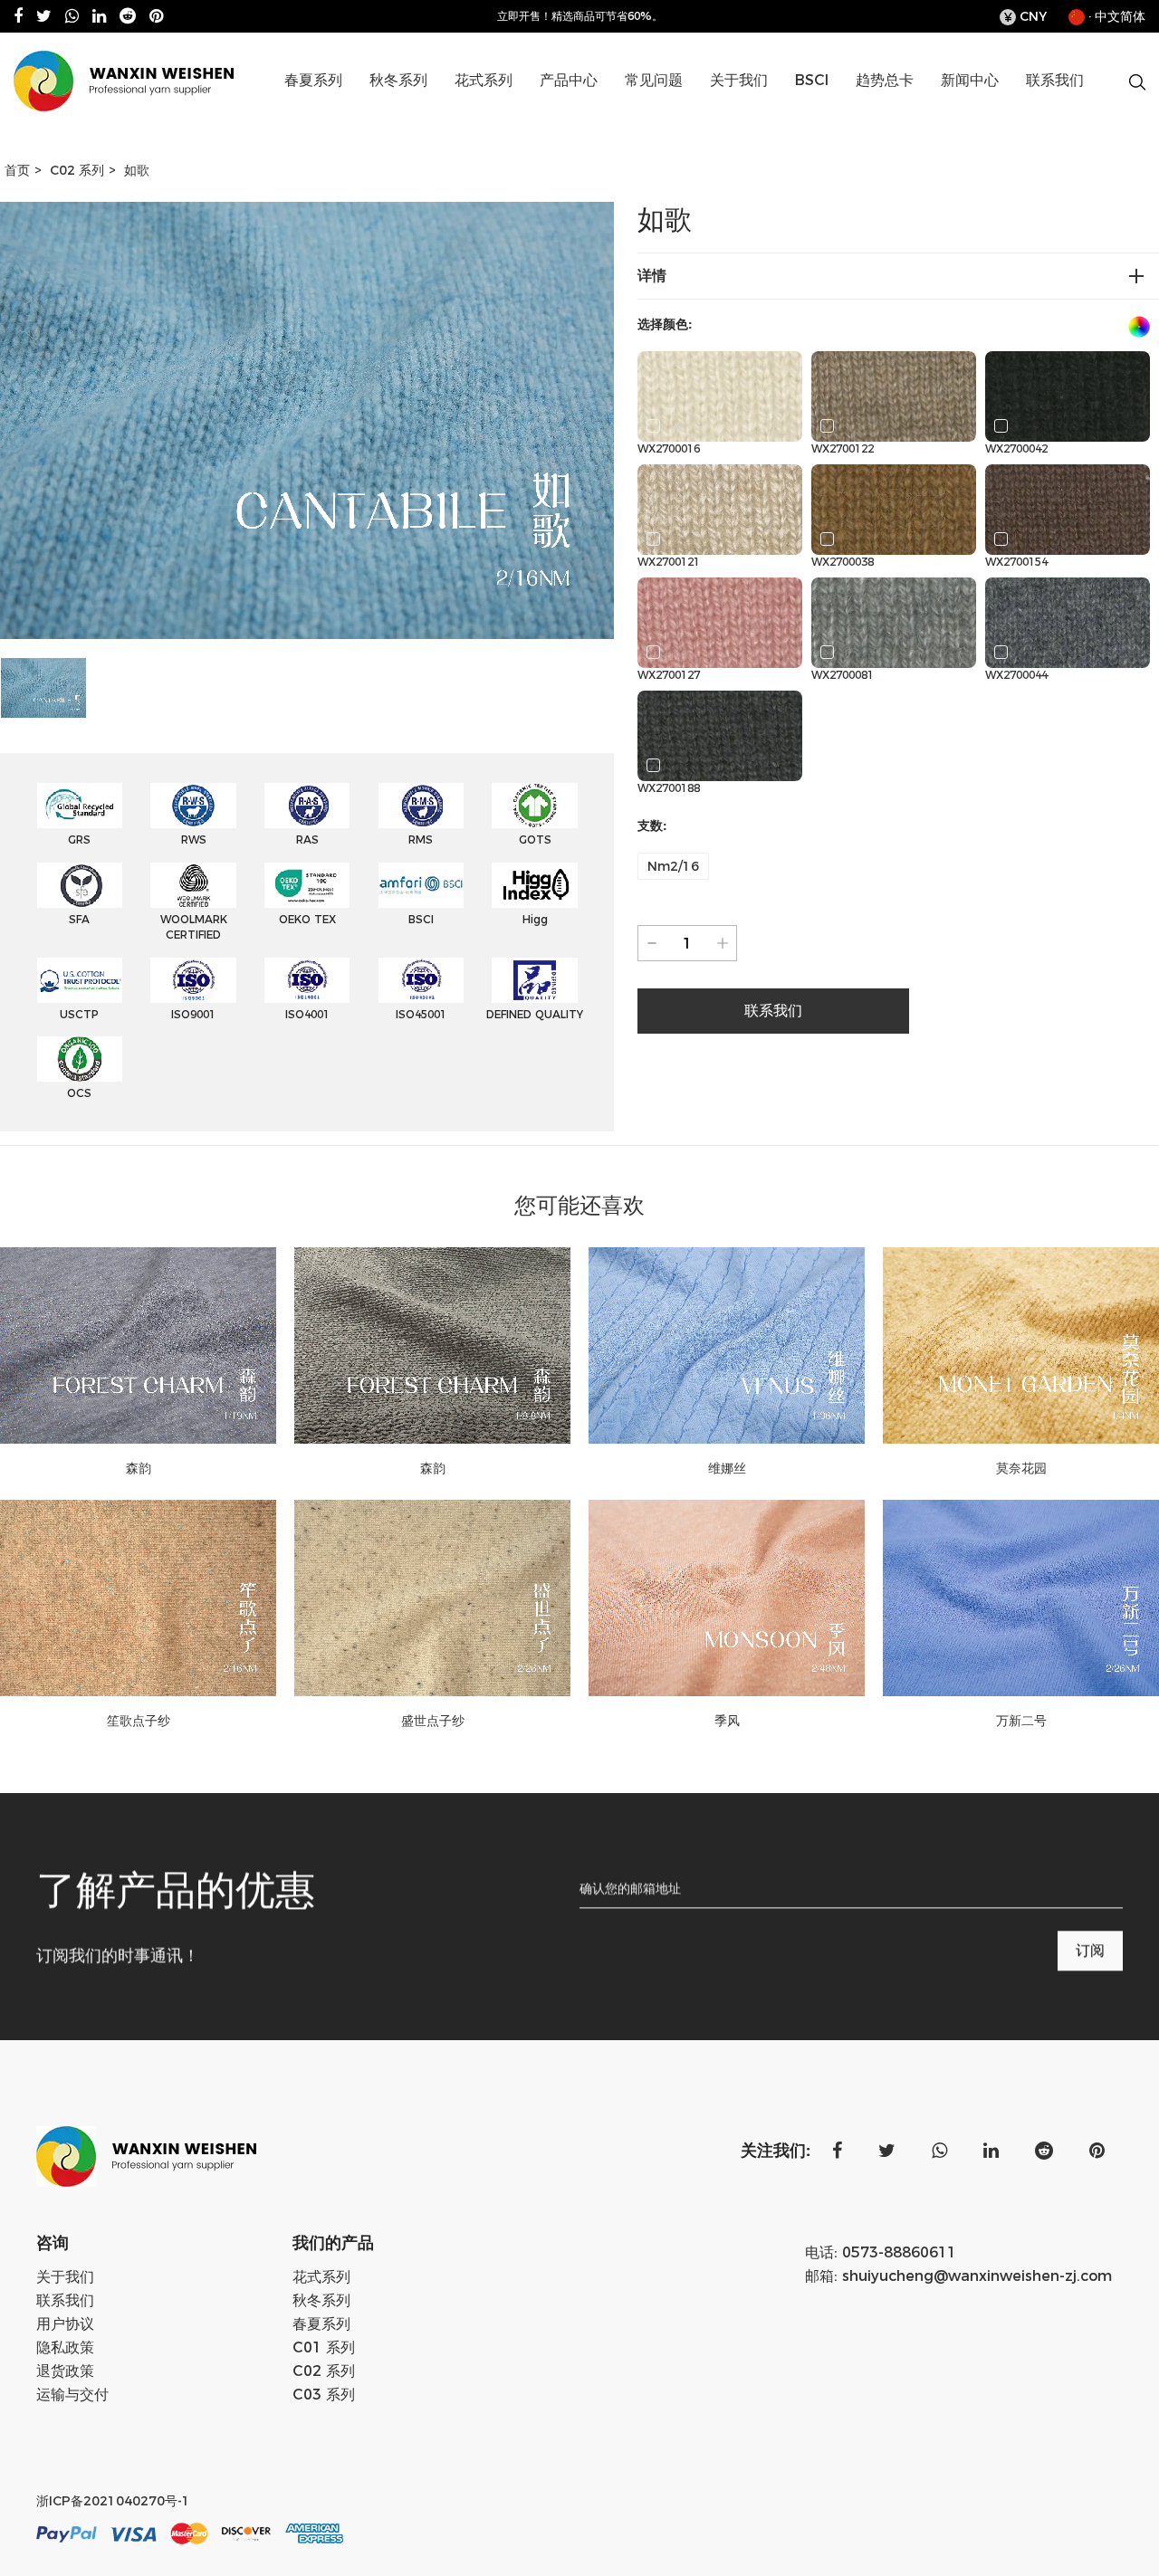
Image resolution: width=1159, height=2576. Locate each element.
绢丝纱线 (354, 110)
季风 (727, 1721)
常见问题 (654, 80)
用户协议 (65, 2324)
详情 (652, 276)
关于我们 (739, 80)
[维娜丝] (727, 1345)
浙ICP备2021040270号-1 (113, 2501)
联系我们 (1055, 80)
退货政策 (65, 2371)
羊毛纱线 (442, 112)
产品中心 (569, 80)
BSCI (812, 80)
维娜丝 (727, 1468)
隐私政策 (65, 2347)
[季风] (727, 1598)
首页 (17, 170)
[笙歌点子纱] (138, 1598)
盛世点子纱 (433, 1721)
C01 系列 (612, 112)
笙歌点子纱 (139, 1721)
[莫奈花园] (1021, 1345)
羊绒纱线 (439, 110)
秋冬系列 (398, 80)
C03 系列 (324, 2395)
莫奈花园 (1021, 1468)
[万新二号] (1021, 1598)
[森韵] (138, 1345)
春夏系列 (313, 80)
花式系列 (484, 80)
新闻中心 (970, 80)
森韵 (139, 1468)
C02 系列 (609, 110)
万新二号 (1021, 1721)
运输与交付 (72, 2395)
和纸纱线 (357, 112)
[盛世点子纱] (432, 1598)
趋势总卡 (885, 80)
